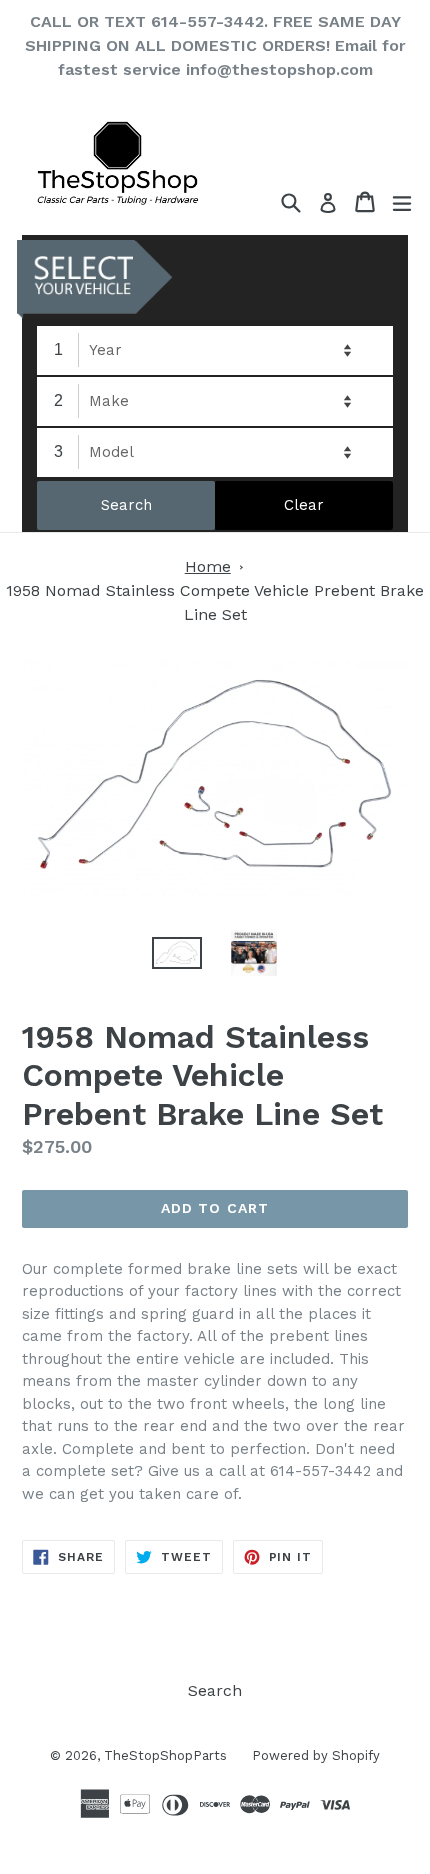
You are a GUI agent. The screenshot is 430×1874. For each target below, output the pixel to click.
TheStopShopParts (165, 1755)
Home (208, 566)
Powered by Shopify (316, 1755)
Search (215, 1690)
